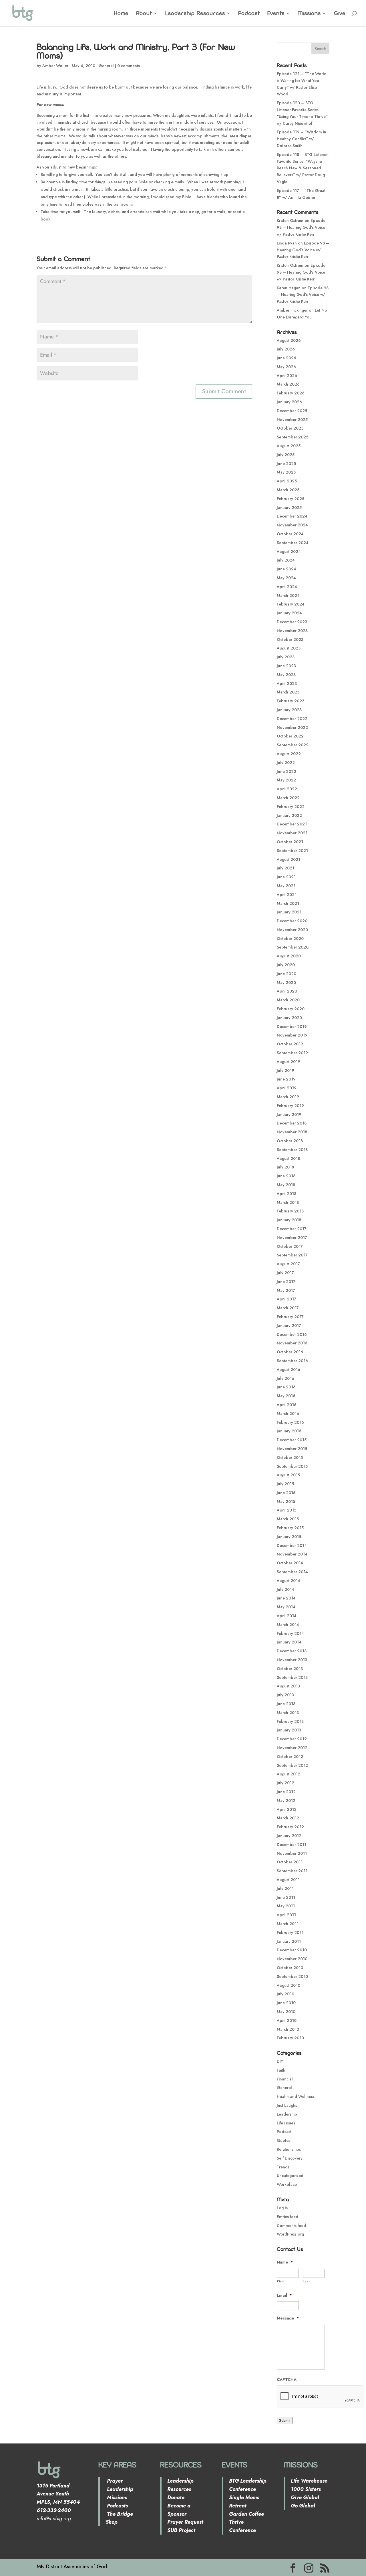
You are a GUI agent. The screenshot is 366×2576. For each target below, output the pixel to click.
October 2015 (290, 1458)
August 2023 (289, 648)
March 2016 (288, 1414)
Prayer (114, 2481)
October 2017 (290, 1246)
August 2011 (288, 1880)
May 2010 (286, 2012)
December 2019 (292, 1027)
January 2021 (289, 912)
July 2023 (286, 657)
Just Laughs (287, 2105)
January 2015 (289, 1537)
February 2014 (290, 1633)
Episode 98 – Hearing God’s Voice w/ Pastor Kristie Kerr (301, 227)
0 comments (129, 66)
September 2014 (292, 1572)
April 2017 (287, 1299)
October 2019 (290, 1044)
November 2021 (292, 833)
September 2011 (292, 1871)
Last (307, 2281)
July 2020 (286, 965)
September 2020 (293, 947)
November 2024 (292, 525)
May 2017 (286, 1290)
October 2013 (290, 1669)
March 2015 (288, 1519)
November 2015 (292, 1449)
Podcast (249, 14)
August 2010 (289, 1985)
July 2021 (286, 868)
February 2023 (291, 701)
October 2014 (290, 1563)
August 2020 (289, 956)
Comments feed (291, 2226)
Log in (282, 2208)
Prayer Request (185, 2522)
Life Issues (286, 2123)
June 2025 (286, 464)
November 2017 (292, 1238)
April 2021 (287, 895)
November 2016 (292, 1343)
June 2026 (287, 358)
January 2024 (289, 613)
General (106, 66)
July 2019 (286, 1071)
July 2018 (285, 1167)
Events (276, 14)
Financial (285, 2079)
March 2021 (288, 903)
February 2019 (290, 1106)
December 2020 (292, 921)
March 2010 (288, 2029)
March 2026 (288, 384)
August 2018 (288, 1158)
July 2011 (285, 1889)
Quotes (284, 2140)
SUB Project (181, 2530)
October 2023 (290, 640)
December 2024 (292, 516)
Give (340, 14)
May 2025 (286, 472)
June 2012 (286, 1792)
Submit (285, 2420)
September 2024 (293, 543)
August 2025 (289, 446)
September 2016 (292, 1361)
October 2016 (290, 1352)
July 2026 (286, 349)
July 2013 (285, 1695)
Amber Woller (55, 66)
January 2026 (289, 402)
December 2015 (292, 1440)
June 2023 (286, 666)
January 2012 (289, 1836)
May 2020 (286, 983)
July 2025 (286, 455)
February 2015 (290, 1528)
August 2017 (288, 1264)
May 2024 (286, 578)
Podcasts (117, 2506)
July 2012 (286, 1783)
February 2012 (290, 1827)
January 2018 (289, 1220)
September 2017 (292, 1255)
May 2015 (286, 1502)
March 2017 (288, 1308)
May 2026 (286, 367)
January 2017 (289, 1326)
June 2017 (286, 1282)
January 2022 (289, 815)
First (281, 2281)
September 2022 (293, 745)
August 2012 (289, 1774)
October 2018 (290, 1141)
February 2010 (290, 2038)
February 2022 (291, 807)
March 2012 (288, 1818)
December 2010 (292, 1950)
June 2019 (286, 1079)
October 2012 (290, 1757)
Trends (283, 2167)
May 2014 (286, 1607)
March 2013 (288, 1713)
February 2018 (290, 1211)
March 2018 (288, 1202)
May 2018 (286, 1185)
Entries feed (288, 2217)
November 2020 (292, 930)
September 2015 (292, 1466)
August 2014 (289, 1581)
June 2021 (286, 877)
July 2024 (286, 560)
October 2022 (290, 736)
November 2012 (292, 1748)
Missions (309, 14)
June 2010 (286, 2003)
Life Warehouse (309, 2481)
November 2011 (292, 1853)
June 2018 (286, 1176)
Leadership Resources (195, 14)
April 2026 (287, 376)
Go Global (303, 2506)
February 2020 (291, 1009)
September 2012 (292, 1765)
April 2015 (287, 1510)
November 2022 (292, 727)
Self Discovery (290, 2158)
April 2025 (287, 481)
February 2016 (290, 1422)
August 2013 (288, 1686)
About (144, 14)
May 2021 (286, 886)
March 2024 (288, 596)
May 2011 (286, 1906)
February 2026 (291, 393)
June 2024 (287, 569)
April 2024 (287, 587)
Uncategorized (290, 2176)
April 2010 (287, 2020)
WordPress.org (290, 2234)
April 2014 (287, 1616)
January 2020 (289, 1018)
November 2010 (292, 1959)
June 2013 (286, 1704)
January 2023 (289, 710)
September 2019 (292, 1053)
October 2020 (290, 939)
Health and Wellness (296, 2096)
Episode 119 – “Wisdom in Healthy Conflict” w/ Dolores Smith (302, 139)
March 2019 (288, 1097)
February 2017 (290, 1317)
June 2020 (287, 974)
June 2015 (286, 1493)
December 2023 (292, 622)
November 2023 (292, 631)
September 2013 (292, 1677)
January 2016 (289, 1431)
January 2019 (289, 1114)
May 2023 (286, 675)
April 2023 (287, 683)
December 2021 (292, 824)
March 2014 (288, 1625)
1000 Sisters (306, 2489)
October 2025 (290, 428)
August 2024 (289, 552)
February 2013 (290, 1721)
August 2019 (289, 1062)
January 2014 (289, 1642)
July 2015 (285, 1484)
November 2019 (292, 1035)
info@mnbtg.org (54, 2519)
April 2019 (287, 1088)
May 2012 (286, 1801)
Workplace (287, 2184)
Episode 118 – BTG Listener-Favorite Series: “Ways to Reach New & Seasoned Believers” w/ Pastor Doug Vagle (303, 168)
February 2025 (291, 499)
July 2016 (286, 1378)
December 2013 (292, 1651)
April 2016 (287, 1405)
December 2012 (292, 1739)
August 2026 (289, 340)
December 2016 (292, 1334)
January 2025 (289, 508)
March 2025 (288, 490)
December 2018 (292, 1123)
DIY (280, 2061)
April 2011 (286, 1915)
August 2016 (289, 1370)
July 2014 (286, 1589)
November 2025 (292, 420)
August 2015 (288, 1475)
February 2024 (291, 604)
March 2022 (288, 798)
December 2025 (292, 411)
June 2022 (287, 771)
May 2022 (286, 780)
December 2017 (292, 1229)
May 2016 (286, 1396)
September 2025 (293, 437)
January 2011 (289, 1941)
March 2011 (288, 1924)
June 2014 (286, 1598)
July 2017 (285, 1273)
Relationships (289, 2149)
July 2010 (286, 1994)
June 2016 (286, 1387)
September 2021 (292, 851)
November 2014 (292, 1554)
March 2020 (288, 1000)
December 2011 (292, 1845)
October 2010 (290, 1968)
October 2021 (290, 842)
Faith (281, 2070)
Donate (176, 2497)
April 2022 (287, 789)
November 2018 (292, 1132)
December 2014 (292, 1545)
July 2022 (286, 763)
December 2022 (292, 719)
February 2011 (290, 1932)
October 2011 (290, 1862)
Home (121, 14)
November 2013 (292, 1660)
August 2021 (289, 859)
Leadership (287, 2114)
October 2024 (290, 534)
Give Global (305, 2497)
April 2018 (287, 1194)
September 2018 (292, 1150)
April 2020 (287, 991)
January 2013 (289, 1730)
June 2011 (286, 1897)
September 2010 (292, 1976)
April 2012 (287, 1809)
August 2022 (289, 754)
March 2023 (288, 692)
